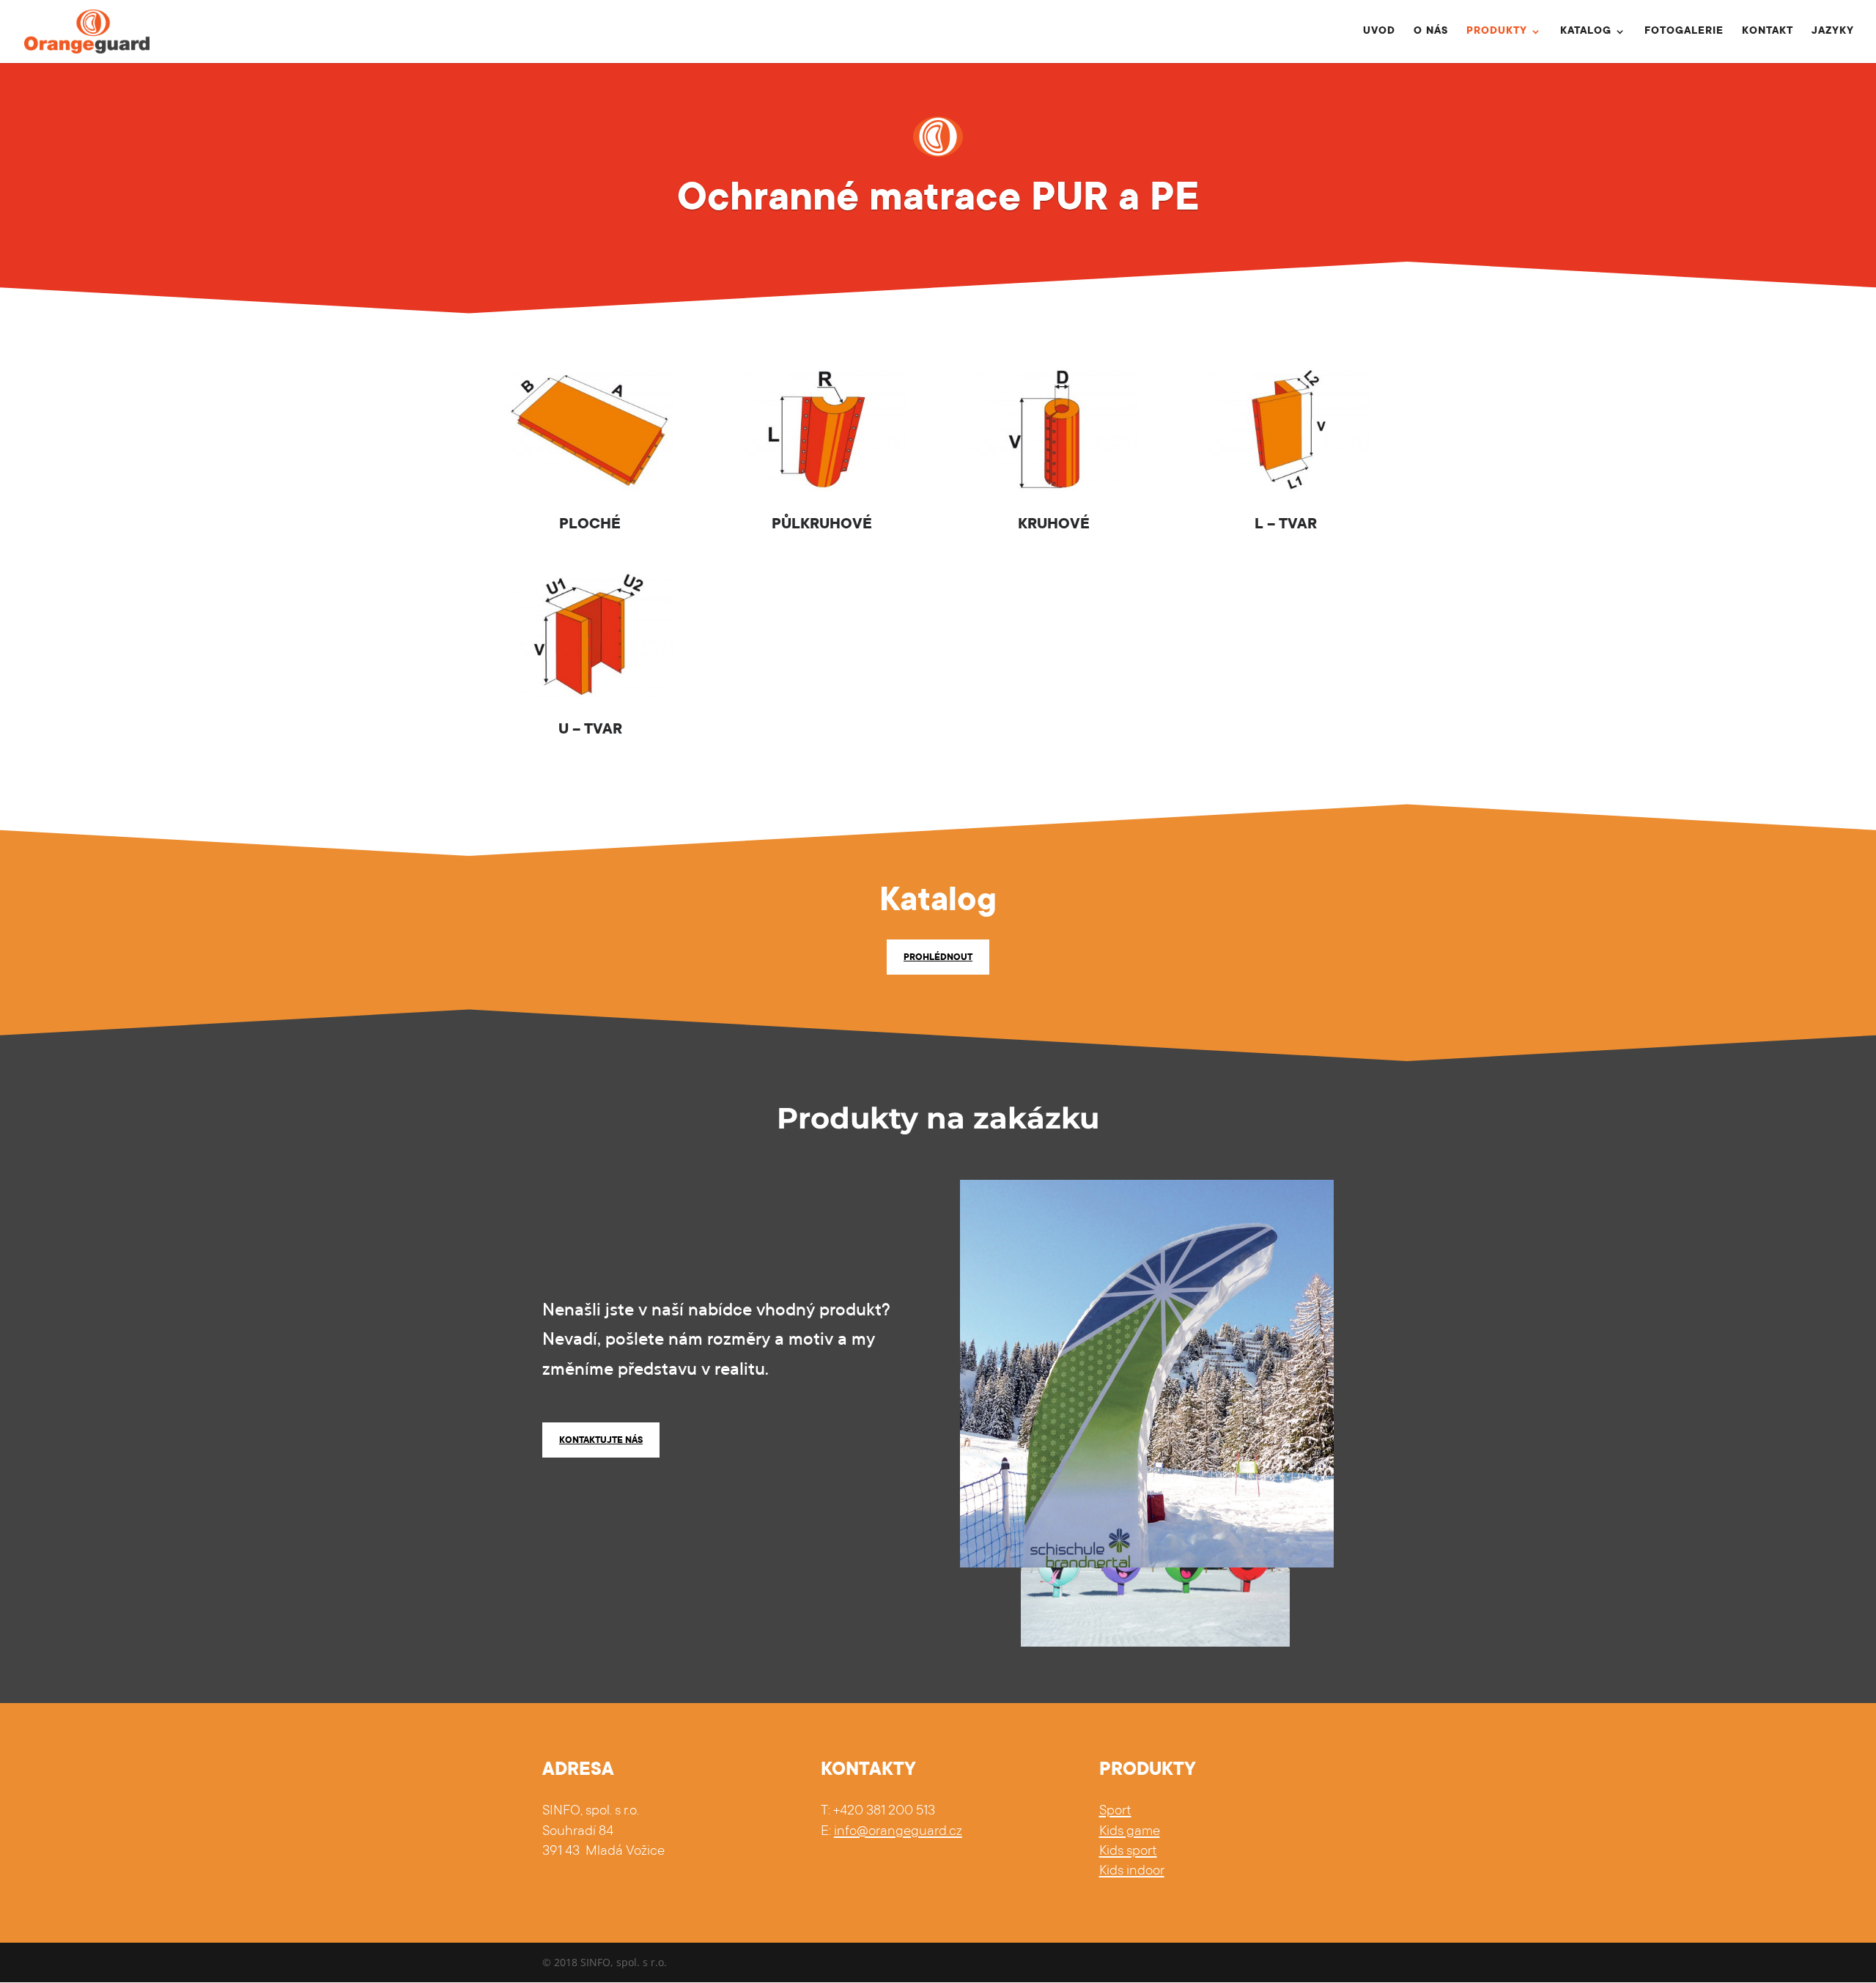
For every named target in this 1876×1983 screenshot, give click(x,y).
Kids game (1130, 1832)
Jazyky (1833, 32)
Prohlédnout (938, 958)
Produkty (1497, 32)
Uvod (1379, 32)
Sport (1115, 1811)
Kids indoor (1132, 1871)
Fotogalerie (1684, 32)
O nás (1431, 32)
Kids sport (1128, 1851)
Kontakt (1768, 32)
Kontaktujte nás (601, 1441)
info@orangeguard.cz (898, 1832)
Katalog (1586, 32)
